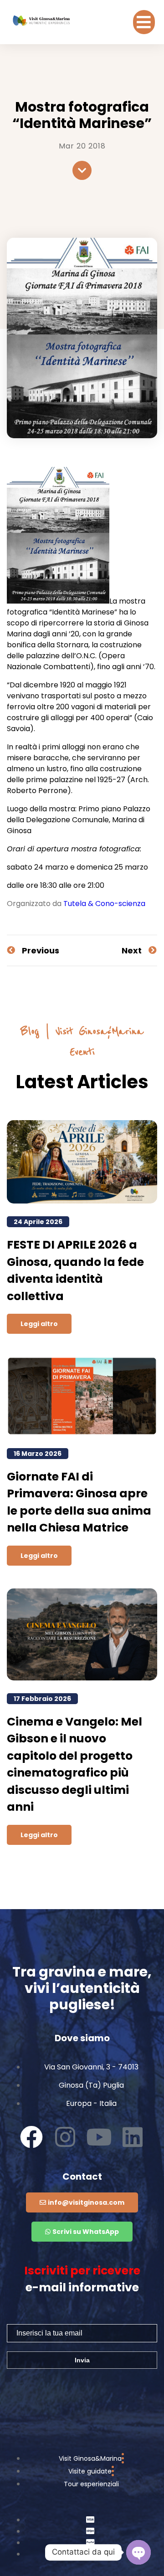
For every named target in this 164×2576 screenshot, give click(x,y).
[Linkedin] (133, 2137)
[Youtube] (99, 2137)
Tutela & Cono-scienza (104, 904)
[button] (144, 22)
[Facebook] (31, 2137)
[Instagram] (65, 2137)
